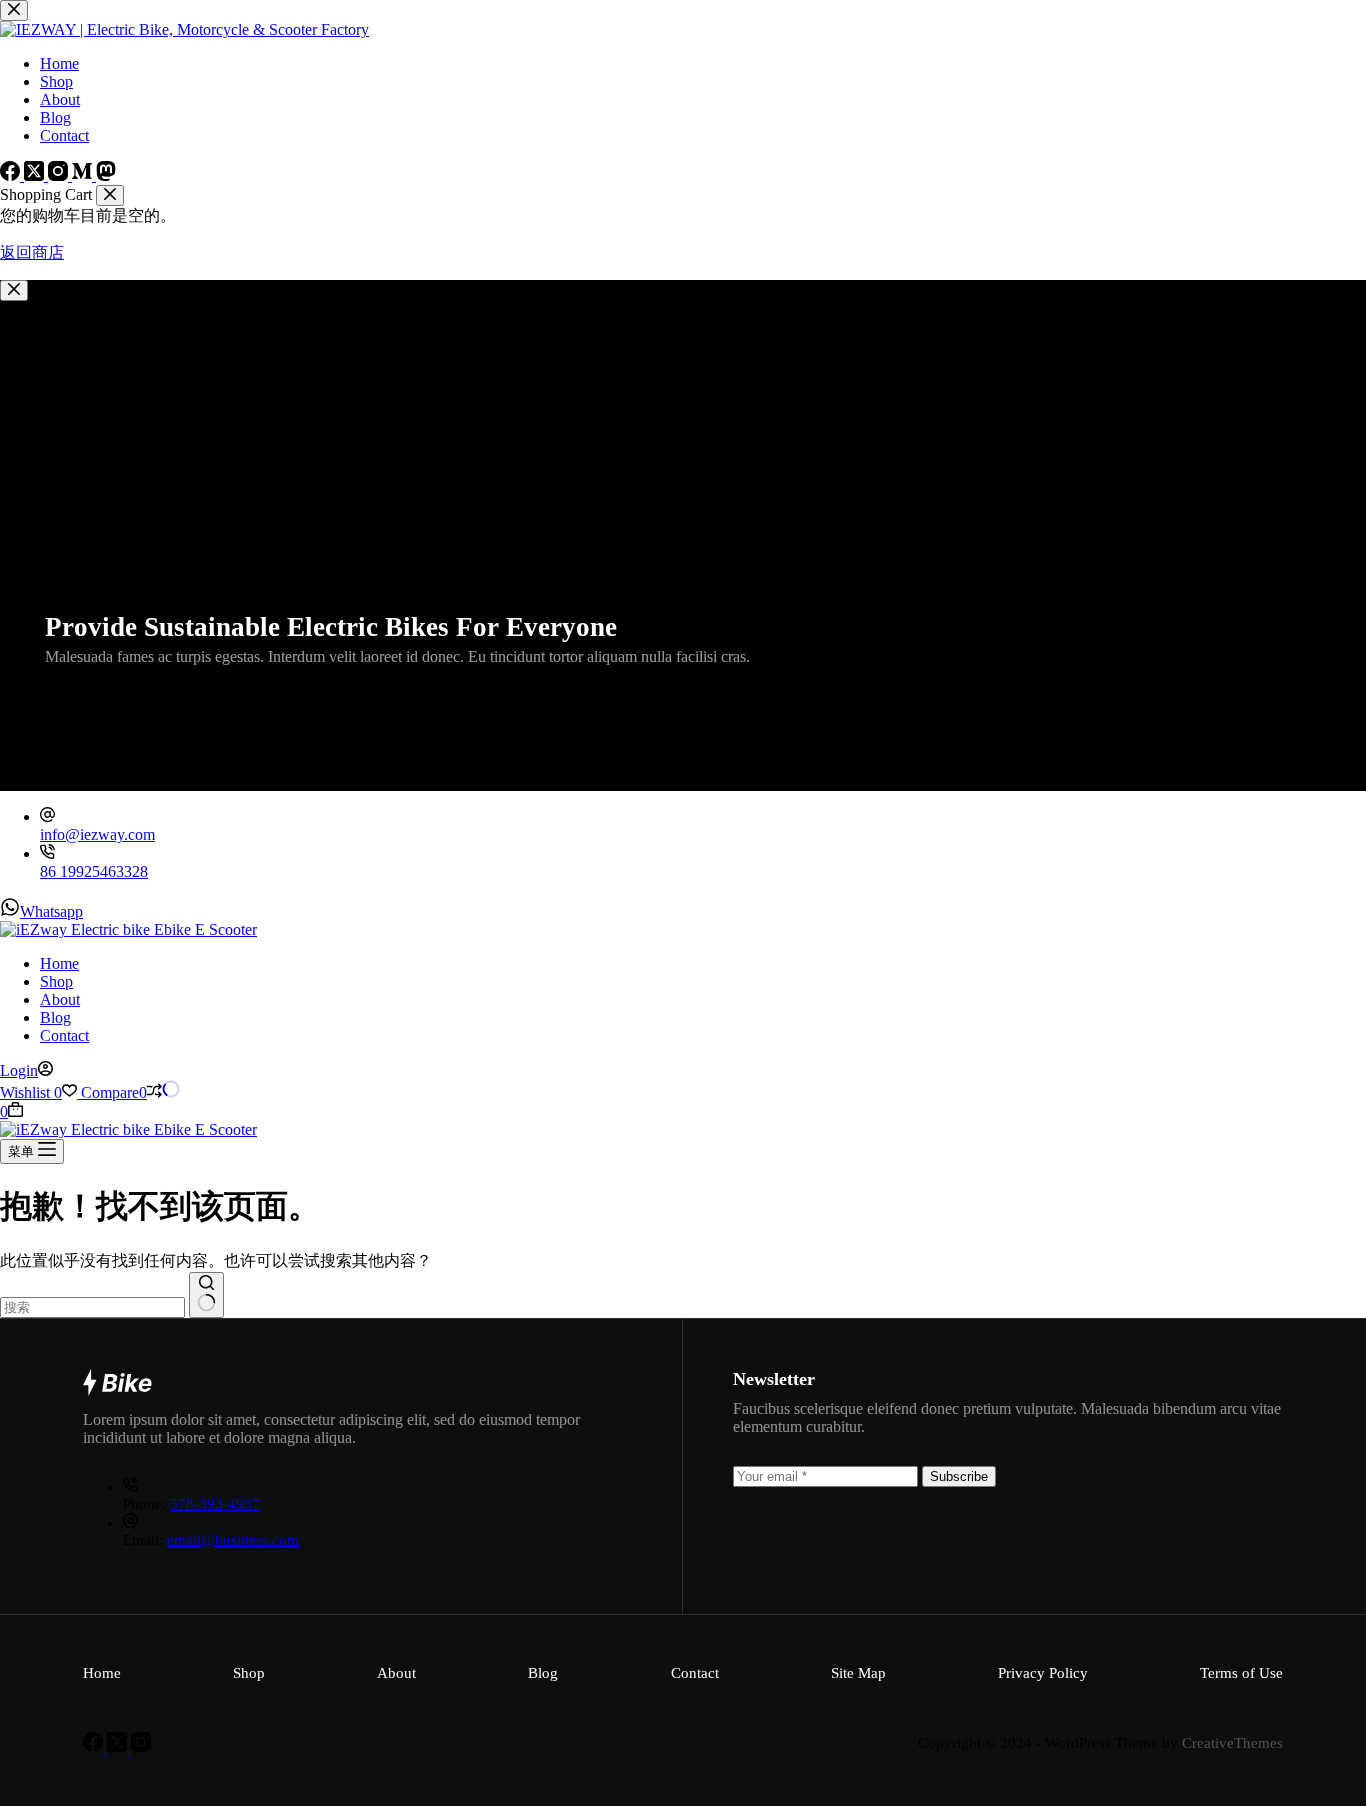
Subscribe (959, 1476)
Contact (64, 1035)
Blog (55, 1017)
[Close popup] (14, 290)
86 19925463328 (94, 871)
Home (59, 963)
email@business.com (233, 1540)
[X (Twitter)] (119, 1746)
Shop (56, 981)
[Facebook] (95, 1746)
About (60, 999)
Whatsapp (51, 911)
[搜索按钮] (206, 1295)
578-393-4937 (215, 1504)
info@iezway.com (97, 834)
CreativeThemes (1232, 1743)
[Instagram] (141, 1746)
